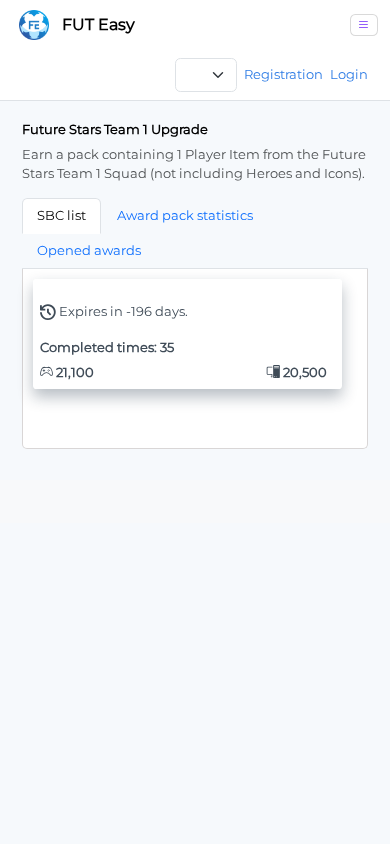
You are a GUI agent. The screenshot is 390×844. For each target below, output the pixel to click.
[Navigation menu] (364, 25)
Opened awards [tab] (89, 250)
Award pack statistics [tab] (185, 215)
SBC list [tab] (61, 215)
